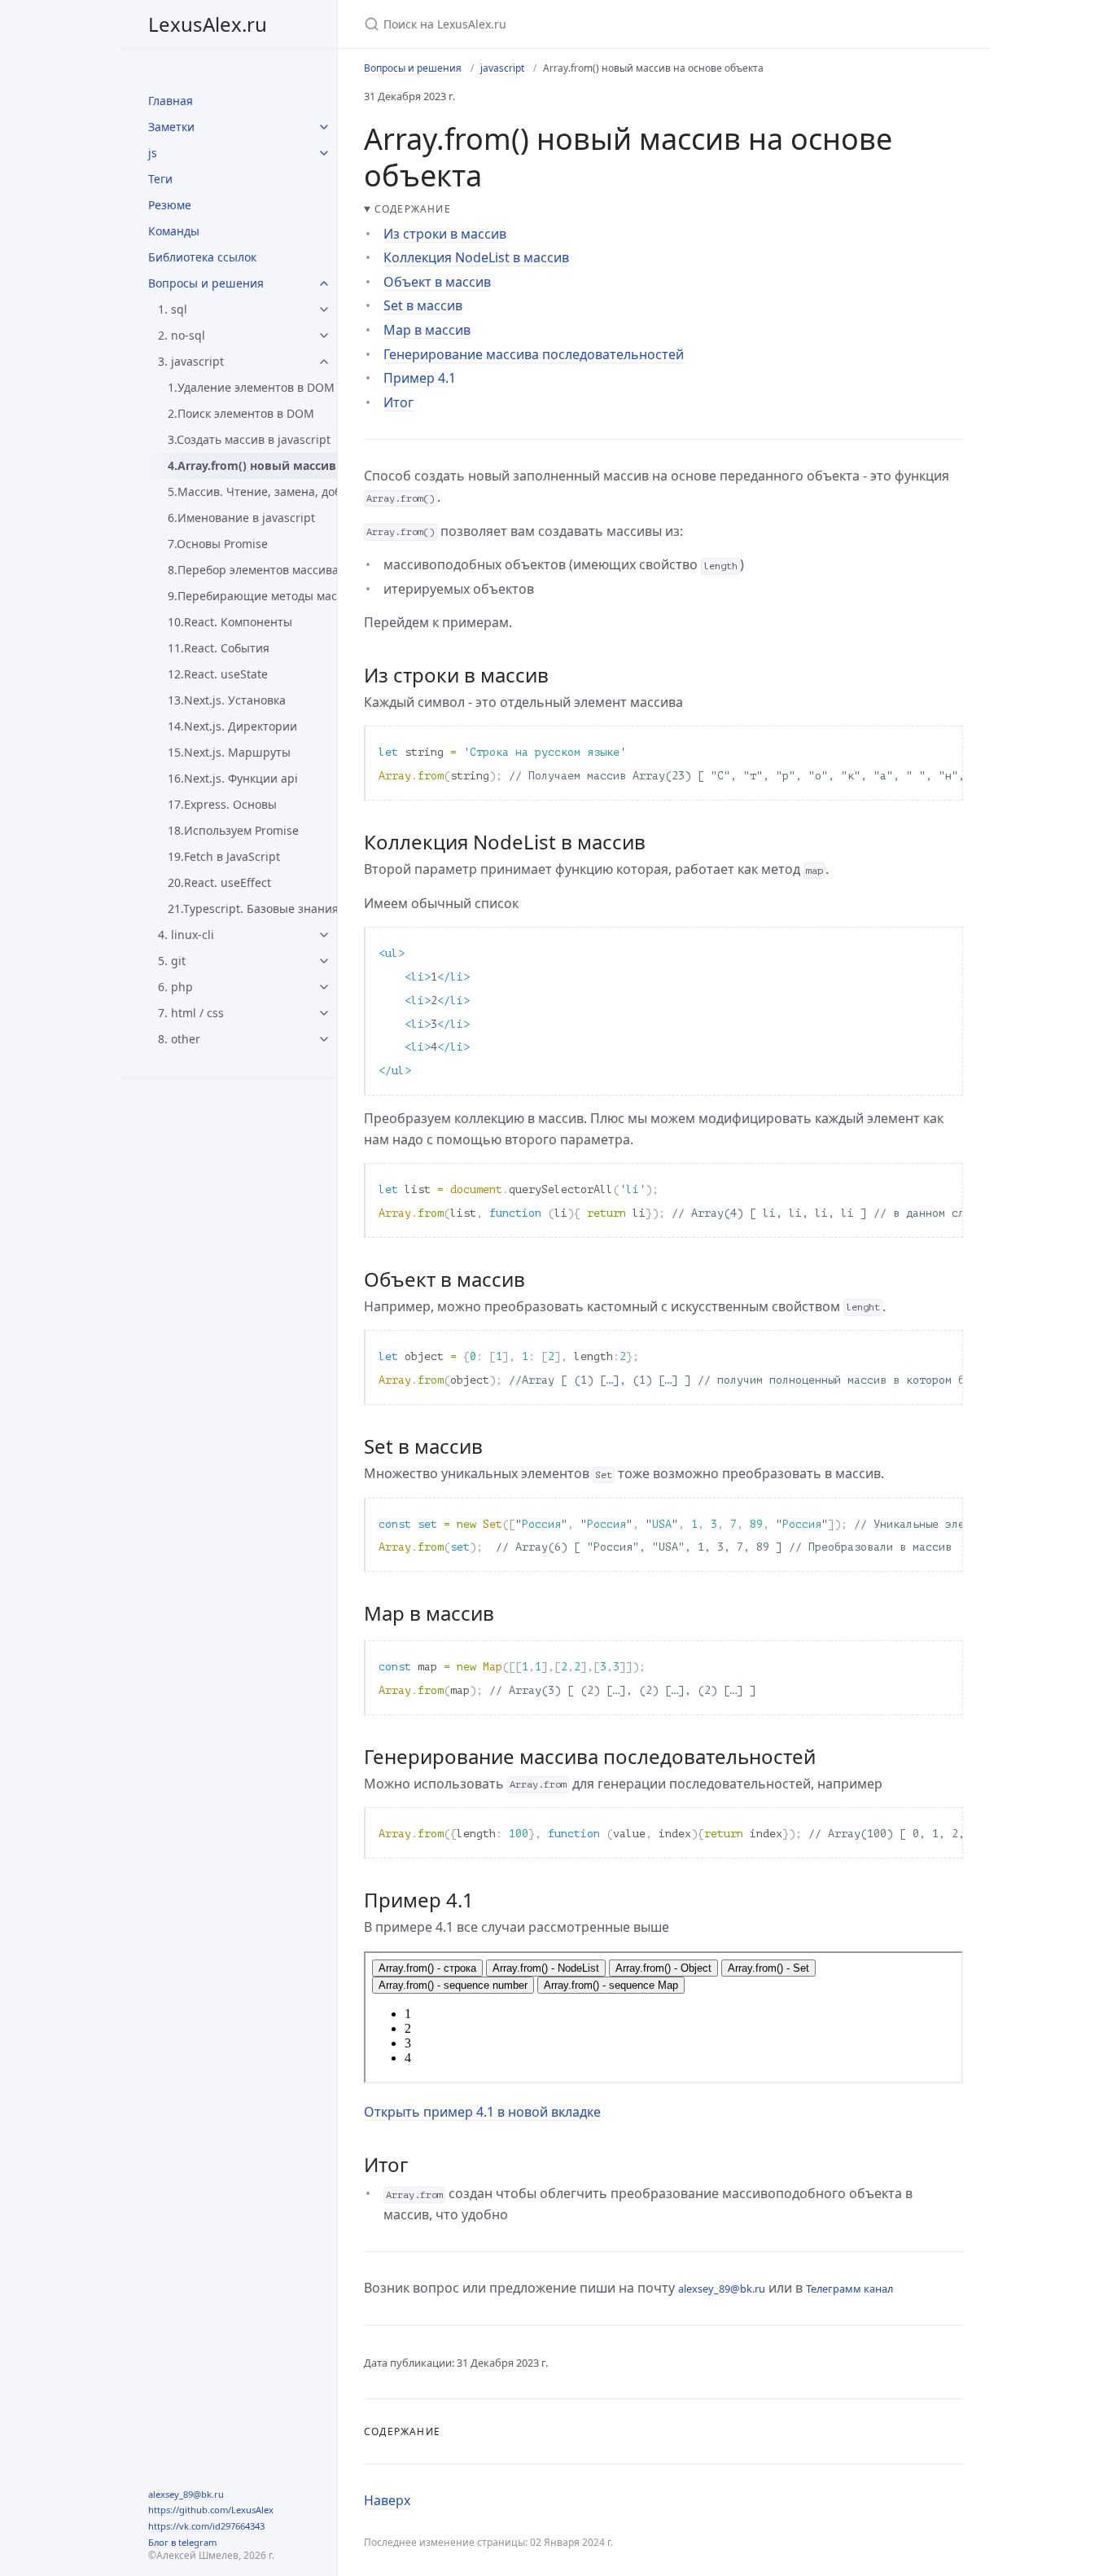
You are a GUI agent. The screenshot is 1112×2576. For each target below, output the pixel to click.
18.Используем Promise (233, 830)
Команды (174, 231)
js (153, 153)
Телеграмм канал (849, 2289)
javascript (502, 68)
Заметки (171, 127)
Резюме (170, 205)
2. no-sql (182, 335)
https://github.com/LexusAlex (211, 2510)
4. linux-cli (186, 935)
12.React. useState (218, 674)
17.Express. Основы (222, 804)
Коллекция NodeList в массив (476, 257)
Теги (160, 179)
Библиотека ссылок (202, 257)
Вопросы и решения (206, 283)
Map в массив (427, 330)
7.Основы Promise (218, 544)
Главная (171, 101)
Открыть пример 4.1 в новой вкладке (482, 2112)
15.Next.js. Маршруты (229, 752)
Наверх (387, 2500)
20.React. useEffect (219, 882)
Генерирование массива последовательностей (534, 354)
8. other (179, 1039)
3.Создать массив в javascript (249, 439)
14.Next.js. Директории (232, 726)
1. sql (173, 309)
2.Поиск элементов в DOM (241, 413)
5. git (172, 961)
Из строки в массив (445, 234)
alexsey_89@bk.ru (186, 2494)
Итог (398, 402)
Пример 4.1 (420, 378)
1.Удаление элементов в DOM (251, 387)
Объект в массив (437, 282)
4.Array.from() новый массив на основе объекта (252, 465)
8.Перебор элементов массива (252, 570)
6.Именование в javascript (241, 518)
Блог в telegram (182, 2542)
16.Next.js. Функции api (233, 778)
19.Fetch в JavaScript (224, 856)
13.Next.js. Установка (227, 700)
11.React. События (219, 648)
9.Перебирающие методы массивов (252, 596)
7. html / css (191, 1013)
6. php (175, 987)
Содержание (413, 209)
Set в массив (423, 305)
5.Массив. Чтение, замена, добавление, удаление (252, 492)
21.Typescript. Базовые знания (252, 908)
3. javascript (191, 361)
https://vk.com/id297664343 (206, 2526)
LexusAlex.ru (208, 24)
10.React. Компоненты (230, 622)
